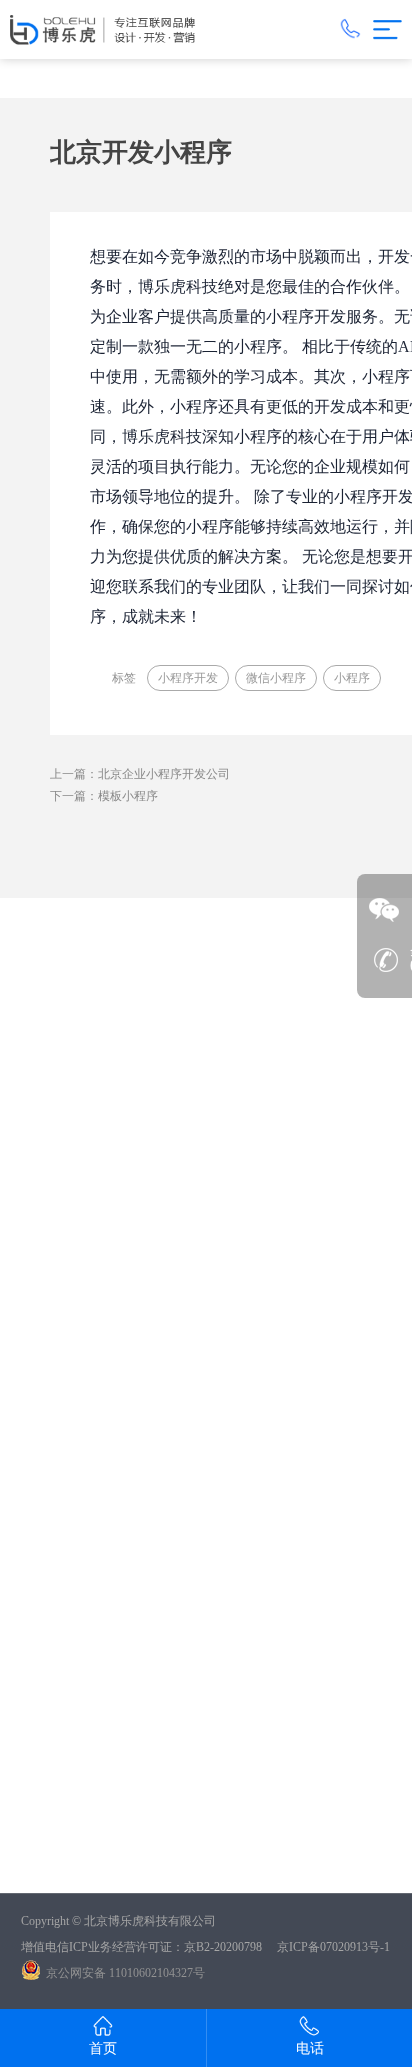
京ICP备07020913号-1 (333, 1947)
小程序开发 (188, 678)
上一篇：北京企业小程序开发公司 (140, 774)
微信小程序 (276, 678)
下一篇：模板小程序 (104, 796)
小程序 (352, 678)
